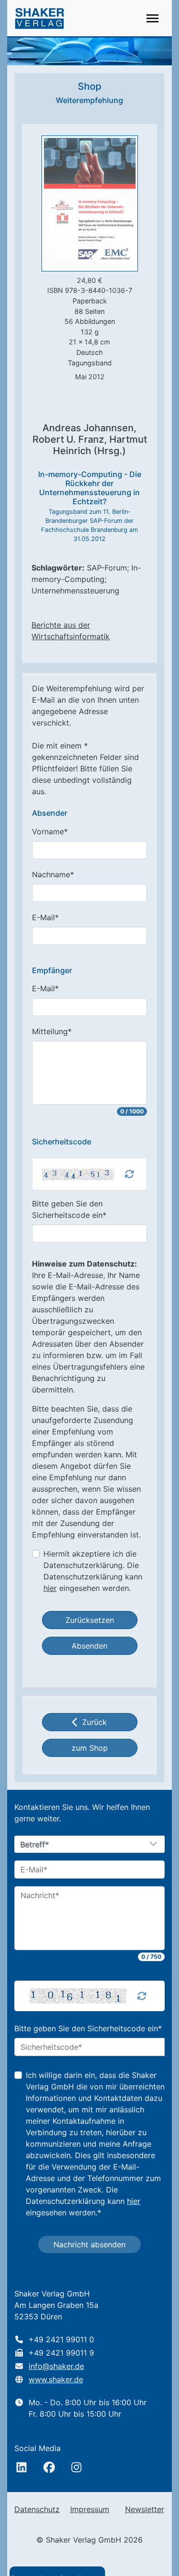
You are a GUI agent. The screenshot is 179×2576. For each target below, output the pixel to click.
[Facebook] (49, 2467)
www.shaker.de (56, 2379)
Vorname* (50, 831)
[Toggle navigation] (153, 18)
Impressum (90, 2509)
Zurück (95, 1722)
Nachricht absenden (89, 2244)
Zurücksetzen (90, 1620)
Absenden (89, 1646)
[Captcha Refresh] (129, 1174)
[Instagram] (76, 2467)
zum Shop (90, 1748)
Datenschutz (37, 2509)
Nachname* (53, 874)
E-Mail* (45, 917)
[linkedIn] (21, 2467)
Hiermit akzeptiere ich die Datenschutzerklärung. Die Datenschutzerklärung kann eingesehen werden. (93, 1571)
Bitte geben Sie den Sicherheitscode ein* (69, 1209)
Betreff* (35, 1845)
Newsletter (145, 2509)
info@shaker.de (56, 2366)
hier (50, 1588)
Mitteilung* (52, 1031)
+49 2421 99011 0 (61, 2339)
